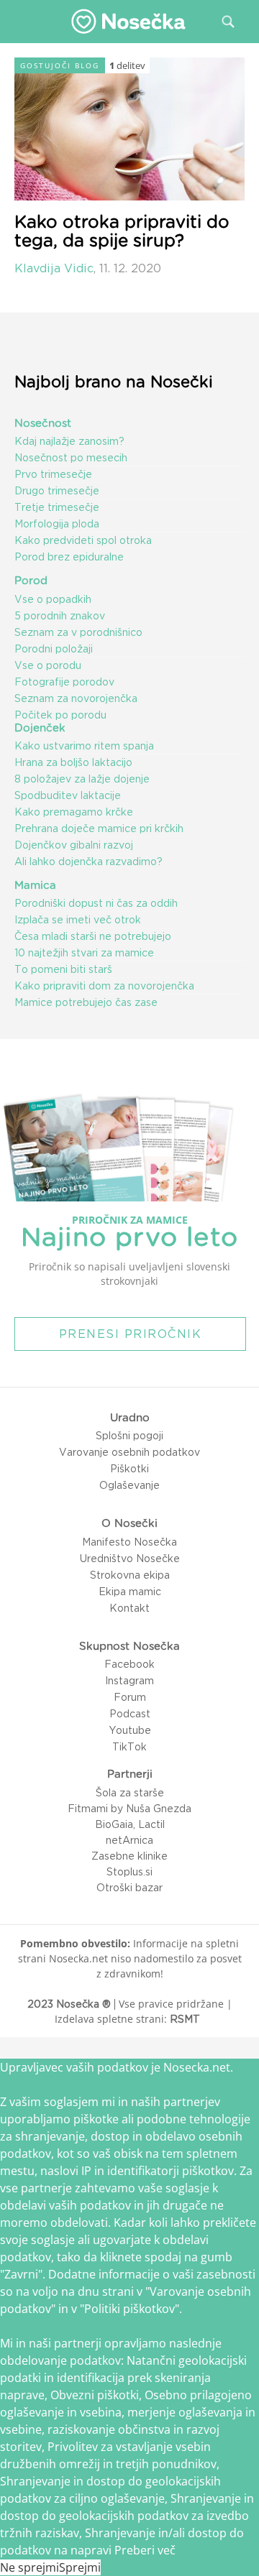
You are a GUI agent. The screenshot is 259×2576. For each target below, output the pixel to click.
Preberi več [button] (145, 2550)
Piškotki (129, 1469)
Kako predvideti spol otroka (83, 540)
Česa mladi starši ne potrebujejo (93, 936)
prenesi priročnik (131, 1334)
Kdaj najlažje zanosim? (69, 441)
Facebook (129, 1664)
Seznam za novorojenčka (76, 698)
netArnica (129, 1840)
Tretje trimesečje (57, 507)
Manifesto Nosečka (129, 1542)
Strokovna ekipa (130, 1575)
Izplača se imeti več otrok (78, 920)
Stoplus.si (129, 1872)
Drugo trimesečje (57, 491)
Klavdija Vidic (54, 268)
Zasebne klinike (129, 1856)
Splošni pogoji (129, 1436)
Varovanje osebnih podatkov (129, 1452)
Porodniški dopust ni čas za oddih (96, 903)
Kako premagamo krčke (74, 812)
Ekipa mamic (130, 1592)
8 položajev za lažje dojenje (82, 779)
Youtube (130, 1730)
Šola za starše (130, 1793)
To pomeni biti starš (63, 969)
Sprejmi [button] (80, 2567)
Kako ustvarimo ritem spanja (84, 746)
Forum (130, 1697)
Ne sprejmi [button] (29, 2567)
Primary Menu (21, 21)
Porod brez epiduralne (69, 557)
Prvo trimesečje (53, 474)
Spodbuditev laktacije (68, 795)
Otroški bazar (129, 1888)
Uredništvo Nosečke (130, 1559)
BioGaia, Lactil (130, 1824)
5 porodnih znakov (60, 616)
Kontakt (129, 1608)
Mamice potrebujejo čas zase (86, 1002)
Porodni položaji (54, 649)
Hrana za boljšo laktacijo (73, 762)
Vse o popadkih (53, 599)
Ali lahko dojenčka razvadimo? (88, 862)
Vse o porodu (48, 665)
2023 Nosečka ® (69, 2004)
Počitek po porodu (60, 715)
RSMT (185, 2019)
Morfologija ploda (57, 524)
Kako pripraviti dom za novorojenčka (104, 986)
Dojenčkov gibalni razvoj (74, 845)
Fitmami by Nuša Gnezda (129, 1809)
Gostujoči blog (60, 65)
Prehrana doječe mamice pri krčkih (99, 828)
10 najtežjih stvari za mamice (84, 953)
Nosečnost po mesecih (71, 458)
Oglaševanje (129, 1485)
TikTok (129, 1747)
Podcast (130, 1714)
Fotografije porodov (64, 682)
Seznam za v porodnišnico (78, 632)
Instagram (129, 1681)
